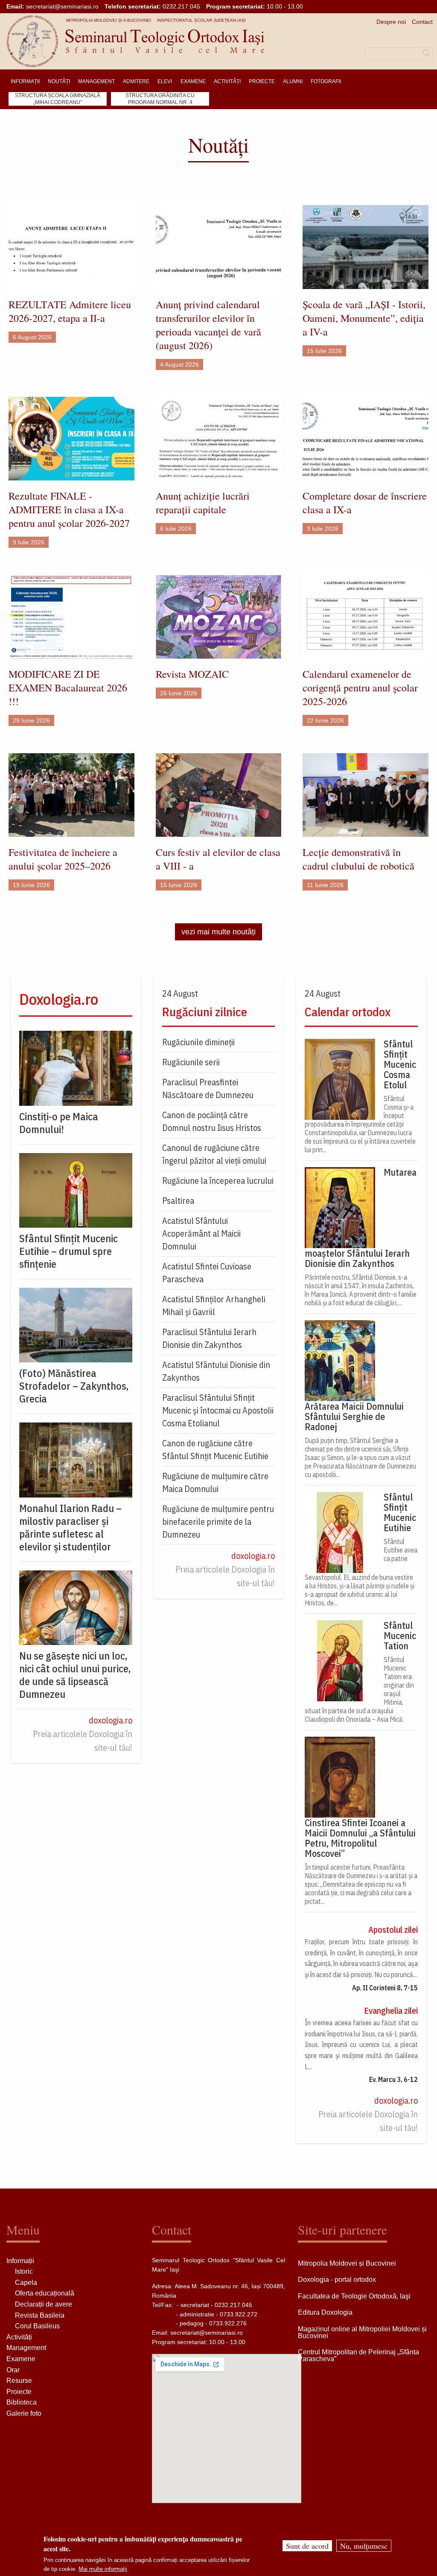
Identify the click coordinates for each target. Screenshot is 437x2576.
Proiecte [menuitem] (262, 81)
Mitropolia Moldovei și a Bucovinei (109, 20)
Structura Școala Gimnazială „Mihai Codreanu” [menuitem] (58, 99)
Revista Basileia (40, 2315)
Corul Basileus (37, 2326)
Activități (19, 2337)
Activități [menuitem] (227, 81)
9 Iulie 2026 (29, 542)
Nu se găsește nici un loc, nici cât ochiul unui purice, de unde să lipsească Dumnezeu (75, 1675)
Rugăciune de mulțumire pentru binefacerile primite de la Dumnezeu (218, 1522)
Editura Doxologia (325, 2312)
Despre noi (391, 22)
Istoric (24, 2271)
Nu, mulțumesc (364, 2546)
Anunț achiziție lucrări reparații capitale (203, 503)
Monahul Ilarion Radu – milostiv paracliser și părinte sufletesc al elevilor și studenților (70, 1527)
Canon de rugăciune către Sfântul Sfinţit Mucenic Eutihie (215, 1450)
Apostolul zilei (393, 1930)
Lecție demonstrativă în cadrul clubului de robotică (358, 859)
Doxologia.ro (59, 999)
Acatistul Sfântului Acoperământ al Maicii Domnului (201, 1233)
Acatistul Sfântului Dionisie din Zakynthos (216, 1371)
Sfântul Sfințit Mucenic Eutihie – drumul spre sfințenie (68, 1251)
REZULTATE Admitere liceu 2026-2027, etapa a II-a (70, 311)
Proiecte (19, 2392)
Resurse (19, 2381)
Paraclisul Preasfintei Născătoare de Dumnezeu (208, 1089)
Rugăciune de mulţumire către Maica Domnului (215, 1482)
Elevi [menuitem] (165, 81)
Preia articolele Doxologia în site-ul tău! (83, 1741)
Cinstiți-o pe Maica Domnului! (59, 1123)
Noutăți (218, 145)
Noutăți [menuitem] (59, 81)
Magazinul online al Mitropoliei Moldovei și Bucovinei (362, 2332)
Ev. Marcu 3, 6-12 (393, 2079)
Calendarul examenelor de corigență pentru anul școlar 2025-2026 (360, 688)
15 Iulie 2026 (324, 351)
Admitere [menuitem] (136, 81)
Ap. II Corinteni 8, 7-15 (385, 1988)
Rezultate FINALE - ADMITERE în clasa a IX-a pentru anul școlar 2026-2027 (69, 509)
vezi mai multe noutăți (218, 932)
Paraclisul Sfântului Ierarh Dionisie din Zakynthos (209, 1338)
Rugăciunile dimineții (198, 1042)
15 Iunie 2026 (179, 885)
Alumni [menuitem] (293, 81)
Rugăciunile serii (191, 1062)
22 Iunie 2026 (325, 720)
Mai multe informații (103, 2569)
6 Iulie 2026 (176, 529)
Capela (26, 2283)
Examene (21, 2359)
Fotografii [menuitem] (326, 81)
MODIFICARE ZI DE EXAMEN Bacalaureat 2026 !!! (68, 688)
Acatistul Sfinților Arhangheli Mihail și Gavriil (214, 1305)
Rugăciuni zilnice (205, 1012)
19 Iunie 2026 (31, 885)
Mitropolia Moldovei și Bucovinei (347, 2263)
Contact (422, 22)
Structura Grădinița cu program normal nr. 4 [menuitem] (160, 99)
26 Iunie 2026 (179, 693)
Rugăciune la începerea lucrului (218, 1181)
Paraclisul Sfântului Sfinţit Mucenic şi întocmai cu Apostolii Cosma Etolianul (218, 1410)
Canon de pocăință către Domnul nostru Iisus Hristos (212, 1121)
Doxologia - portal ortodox (337, 2280)
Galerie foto (24, 2413)
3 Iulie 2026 (323, 529)
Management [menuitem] (96, 81)
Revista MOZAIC (192, 674)
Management (26, 2348)
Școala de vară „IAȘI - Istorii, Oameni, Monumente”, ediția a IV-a (364, 318)
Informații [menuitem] (25, 81)
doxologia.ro (111, 1720)
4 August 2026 (179, 364)
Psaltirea (178, 1201)
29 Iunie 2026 (31, 720)
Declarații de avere (44, 2304)
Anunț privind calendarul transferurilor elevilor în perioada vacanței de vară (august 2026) (208, 325)
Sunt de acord (307, 2546)
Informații (20, 2261)
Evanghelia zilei (391, 2011)
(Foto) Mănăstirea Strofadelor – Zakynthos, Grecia (74, 1386)
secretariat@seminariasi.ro (62, 6)
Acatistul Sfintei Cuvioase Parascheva (207, 1273)
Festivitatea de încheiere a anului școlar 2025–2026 (63, 859)
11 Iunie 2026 (325, 885)
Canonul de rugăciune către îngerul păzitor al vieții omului (214, 1154)
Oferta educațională (45, 2293)
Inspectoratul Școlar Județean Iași (201, 20)
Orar (13, 2370)
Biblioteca (22, 2402)
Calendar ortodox (348, 1012)
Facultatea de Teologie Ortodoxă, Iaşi (354, 2296)
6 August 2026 (32, 337)
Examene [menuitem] (193, 81)
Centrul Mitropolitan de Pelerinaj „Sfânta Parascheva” (358, 2355)
